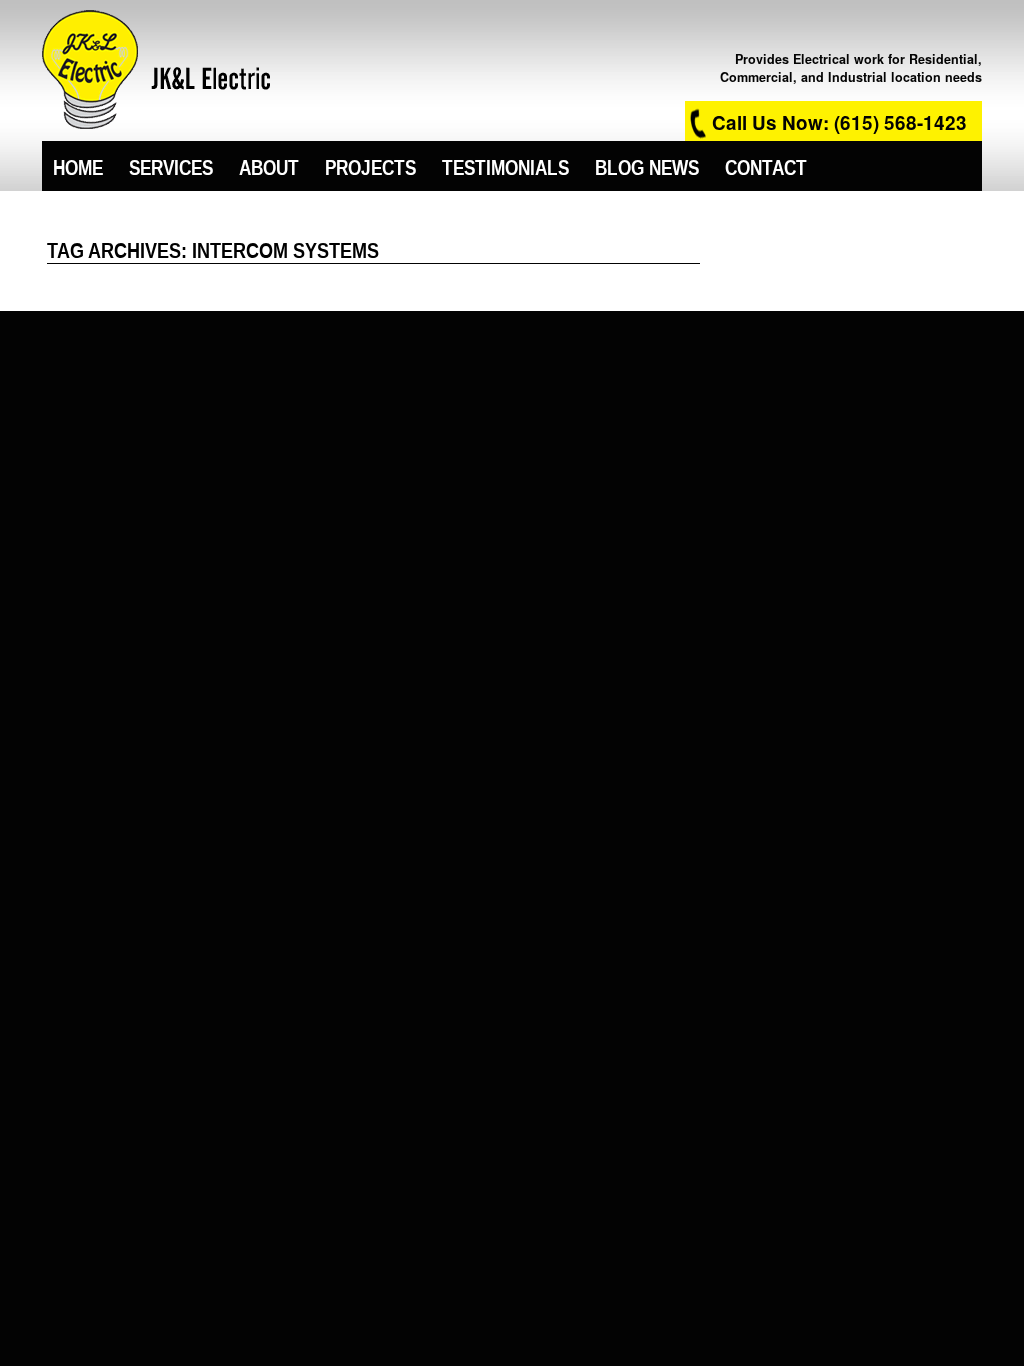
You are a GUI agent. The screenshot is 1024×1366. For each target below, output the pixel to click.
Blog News (647, 166)
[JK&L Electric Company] (156, 67)
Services (171, 166)
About (269, 166)
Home (78, 166)
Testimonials (505, 166)
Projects (370, 166)
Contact (766, 166)
